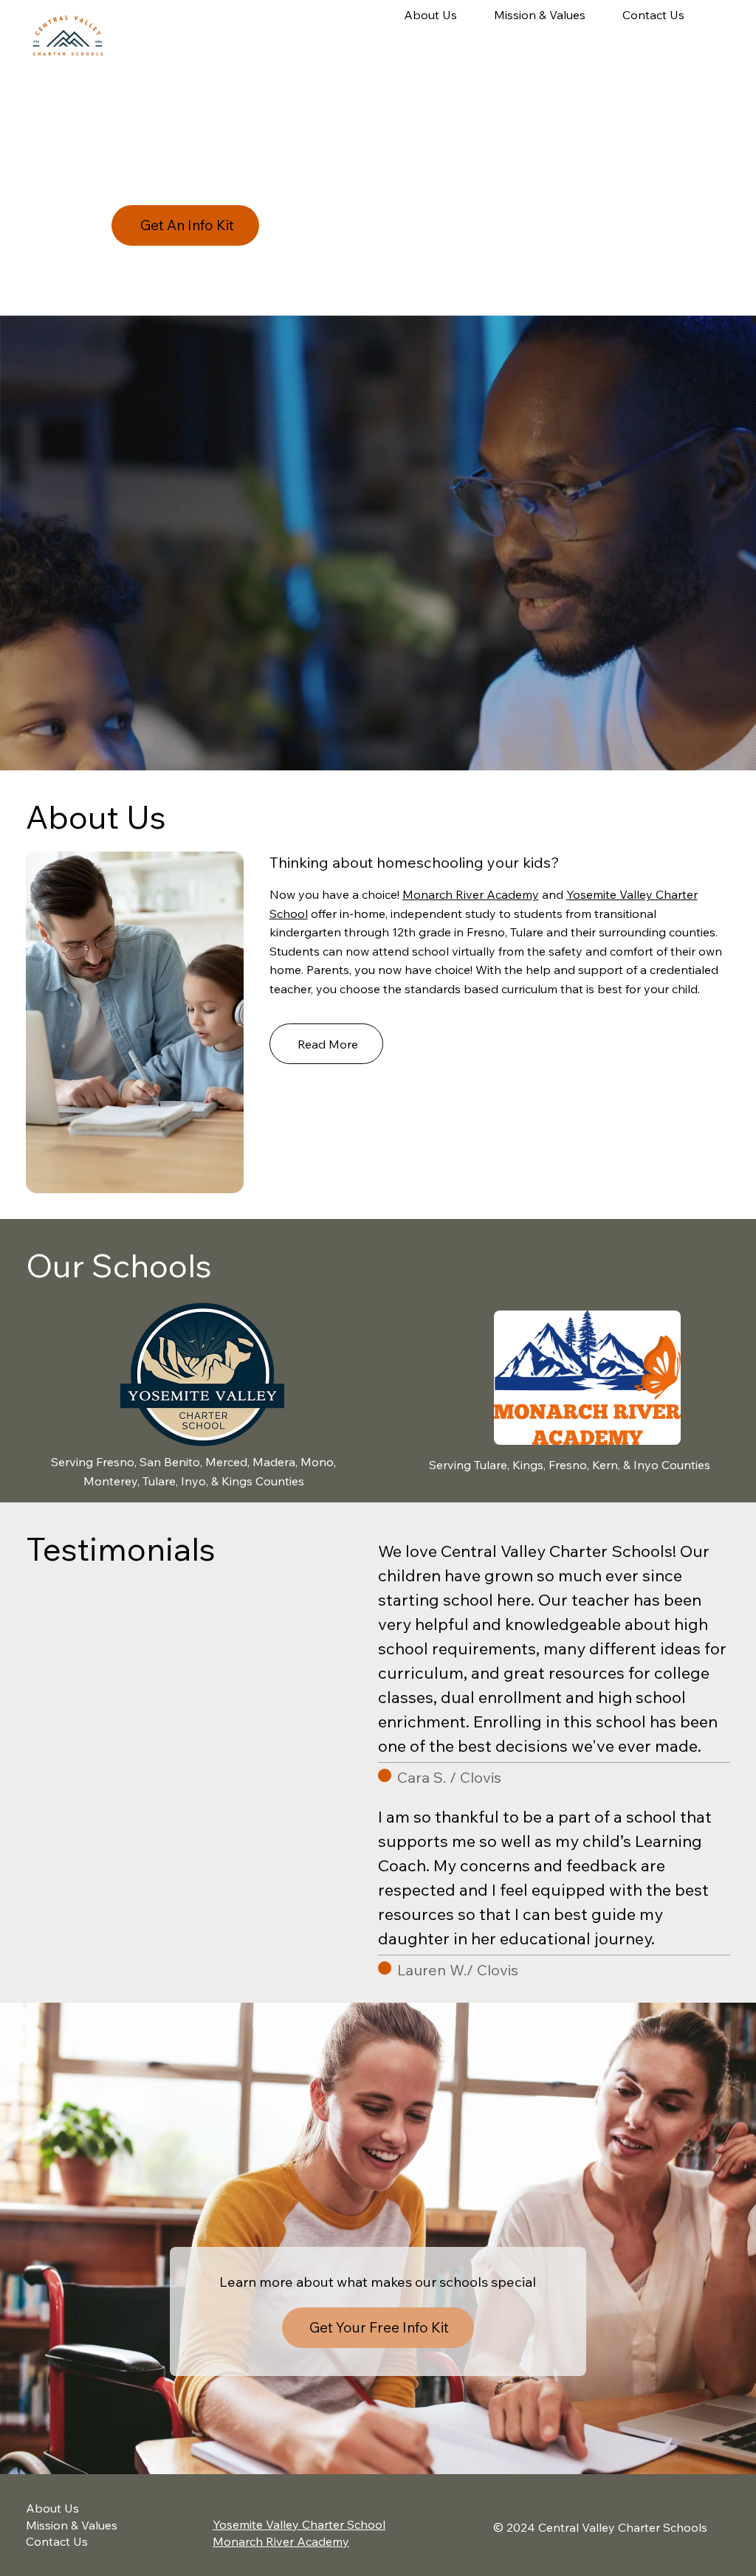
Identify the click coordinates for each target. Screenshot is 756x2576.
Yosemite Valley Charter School (299, 2524)
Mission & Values (72, 2525)
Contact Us (57, 2541)
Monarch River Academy (471, 894)
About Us (52, 2508)
